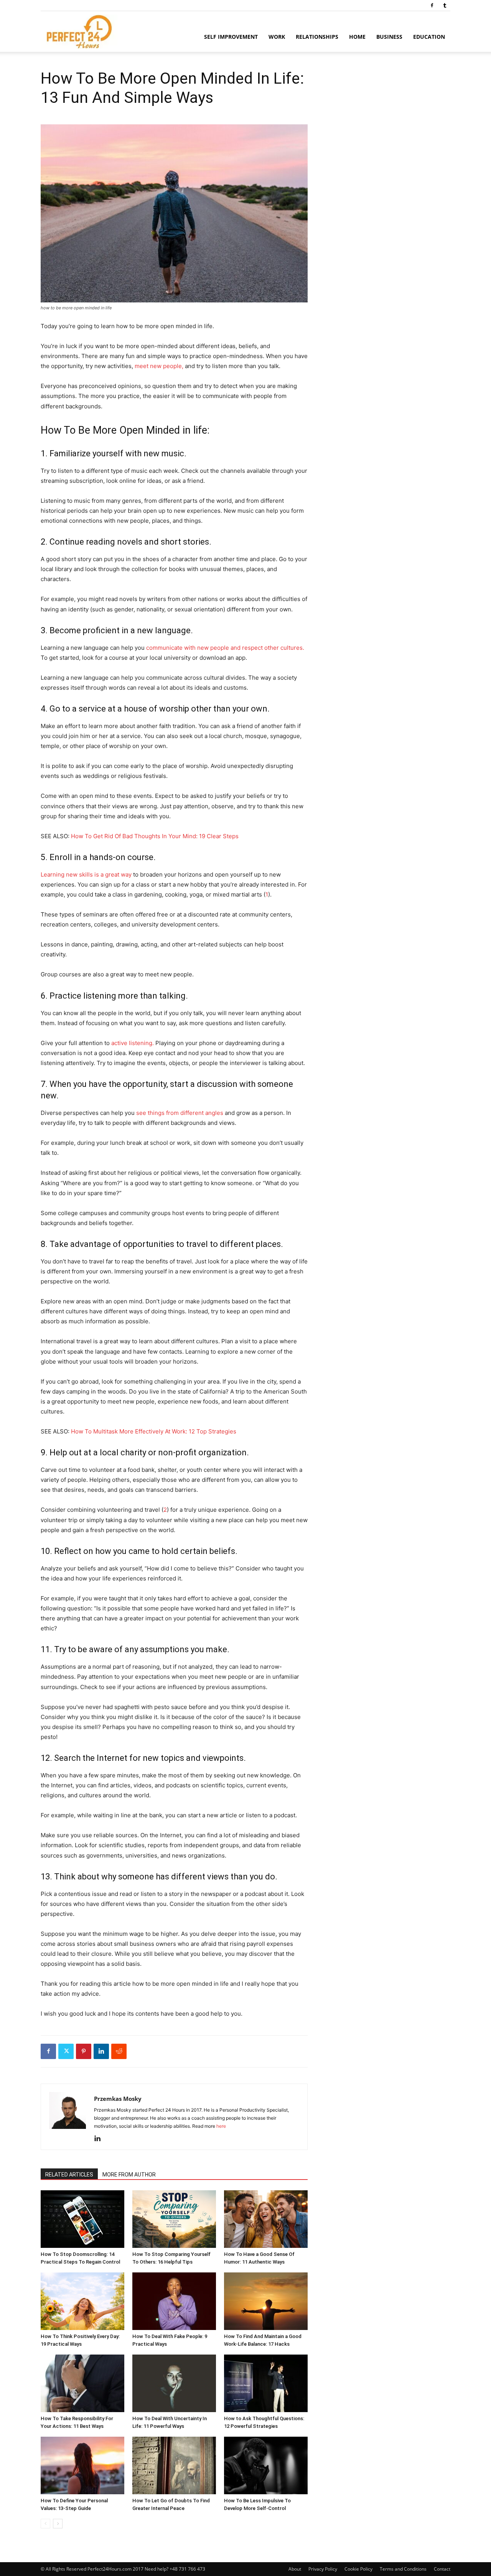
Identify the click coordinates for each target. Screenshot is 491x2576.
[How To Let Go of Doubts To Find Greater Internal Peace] (174, 2465)
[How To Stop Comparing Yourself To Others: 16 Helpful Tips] (174, 2219)
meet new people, (159, 366)
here (221, 2126)
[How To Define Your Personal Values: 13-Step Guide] (82, 2465)
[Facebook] (432, 5)
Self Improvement (231, 37)
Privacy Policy (323, 2569)
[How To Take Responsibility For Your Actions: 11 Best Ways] (82, 2383)
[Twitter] (66, 2051)
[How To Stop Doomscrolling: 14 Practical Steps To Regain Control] (82, 2219)
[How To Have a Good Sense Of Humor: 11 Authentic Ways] (266, 2219)
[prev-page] (45, 2524)
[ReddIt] (119, 2051)
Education (429, 37)
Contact (442, 2569)
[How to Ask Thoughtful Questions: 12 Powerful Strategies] (266, 2383)
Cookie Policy (358, 2569)
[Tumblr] (445, 5)
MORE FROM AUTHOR (129, 2175)
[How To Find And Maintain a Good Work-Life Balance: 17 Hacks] (266, 2301)
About (295, 2569)
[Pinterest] (84, 2051)
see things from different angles (180, 1113)
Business (389, 37)
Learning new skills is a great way (86, 874)
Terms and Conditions (403, 2569)
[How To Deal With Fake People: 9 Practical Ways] (174, 2301)
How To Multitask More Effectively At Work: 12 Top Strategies (154, 1431)
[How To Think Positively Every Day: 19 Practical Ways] (82, 2301)
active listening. (133, 1043)
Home (357, 37)
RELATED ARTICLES (69, 2175)
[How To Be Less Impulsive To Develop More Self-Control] (266, 2465)
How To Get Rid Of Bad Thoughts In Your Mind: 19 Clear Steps (155, 836)
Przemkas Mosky (118, 2099)
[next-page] (58, 2524)
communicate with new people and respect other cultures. (225, 648)
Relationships (317, 37)
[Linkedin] (101, 2051)
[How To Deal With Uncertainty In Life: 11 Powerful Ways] (174, 2383)
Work (277, 37)
